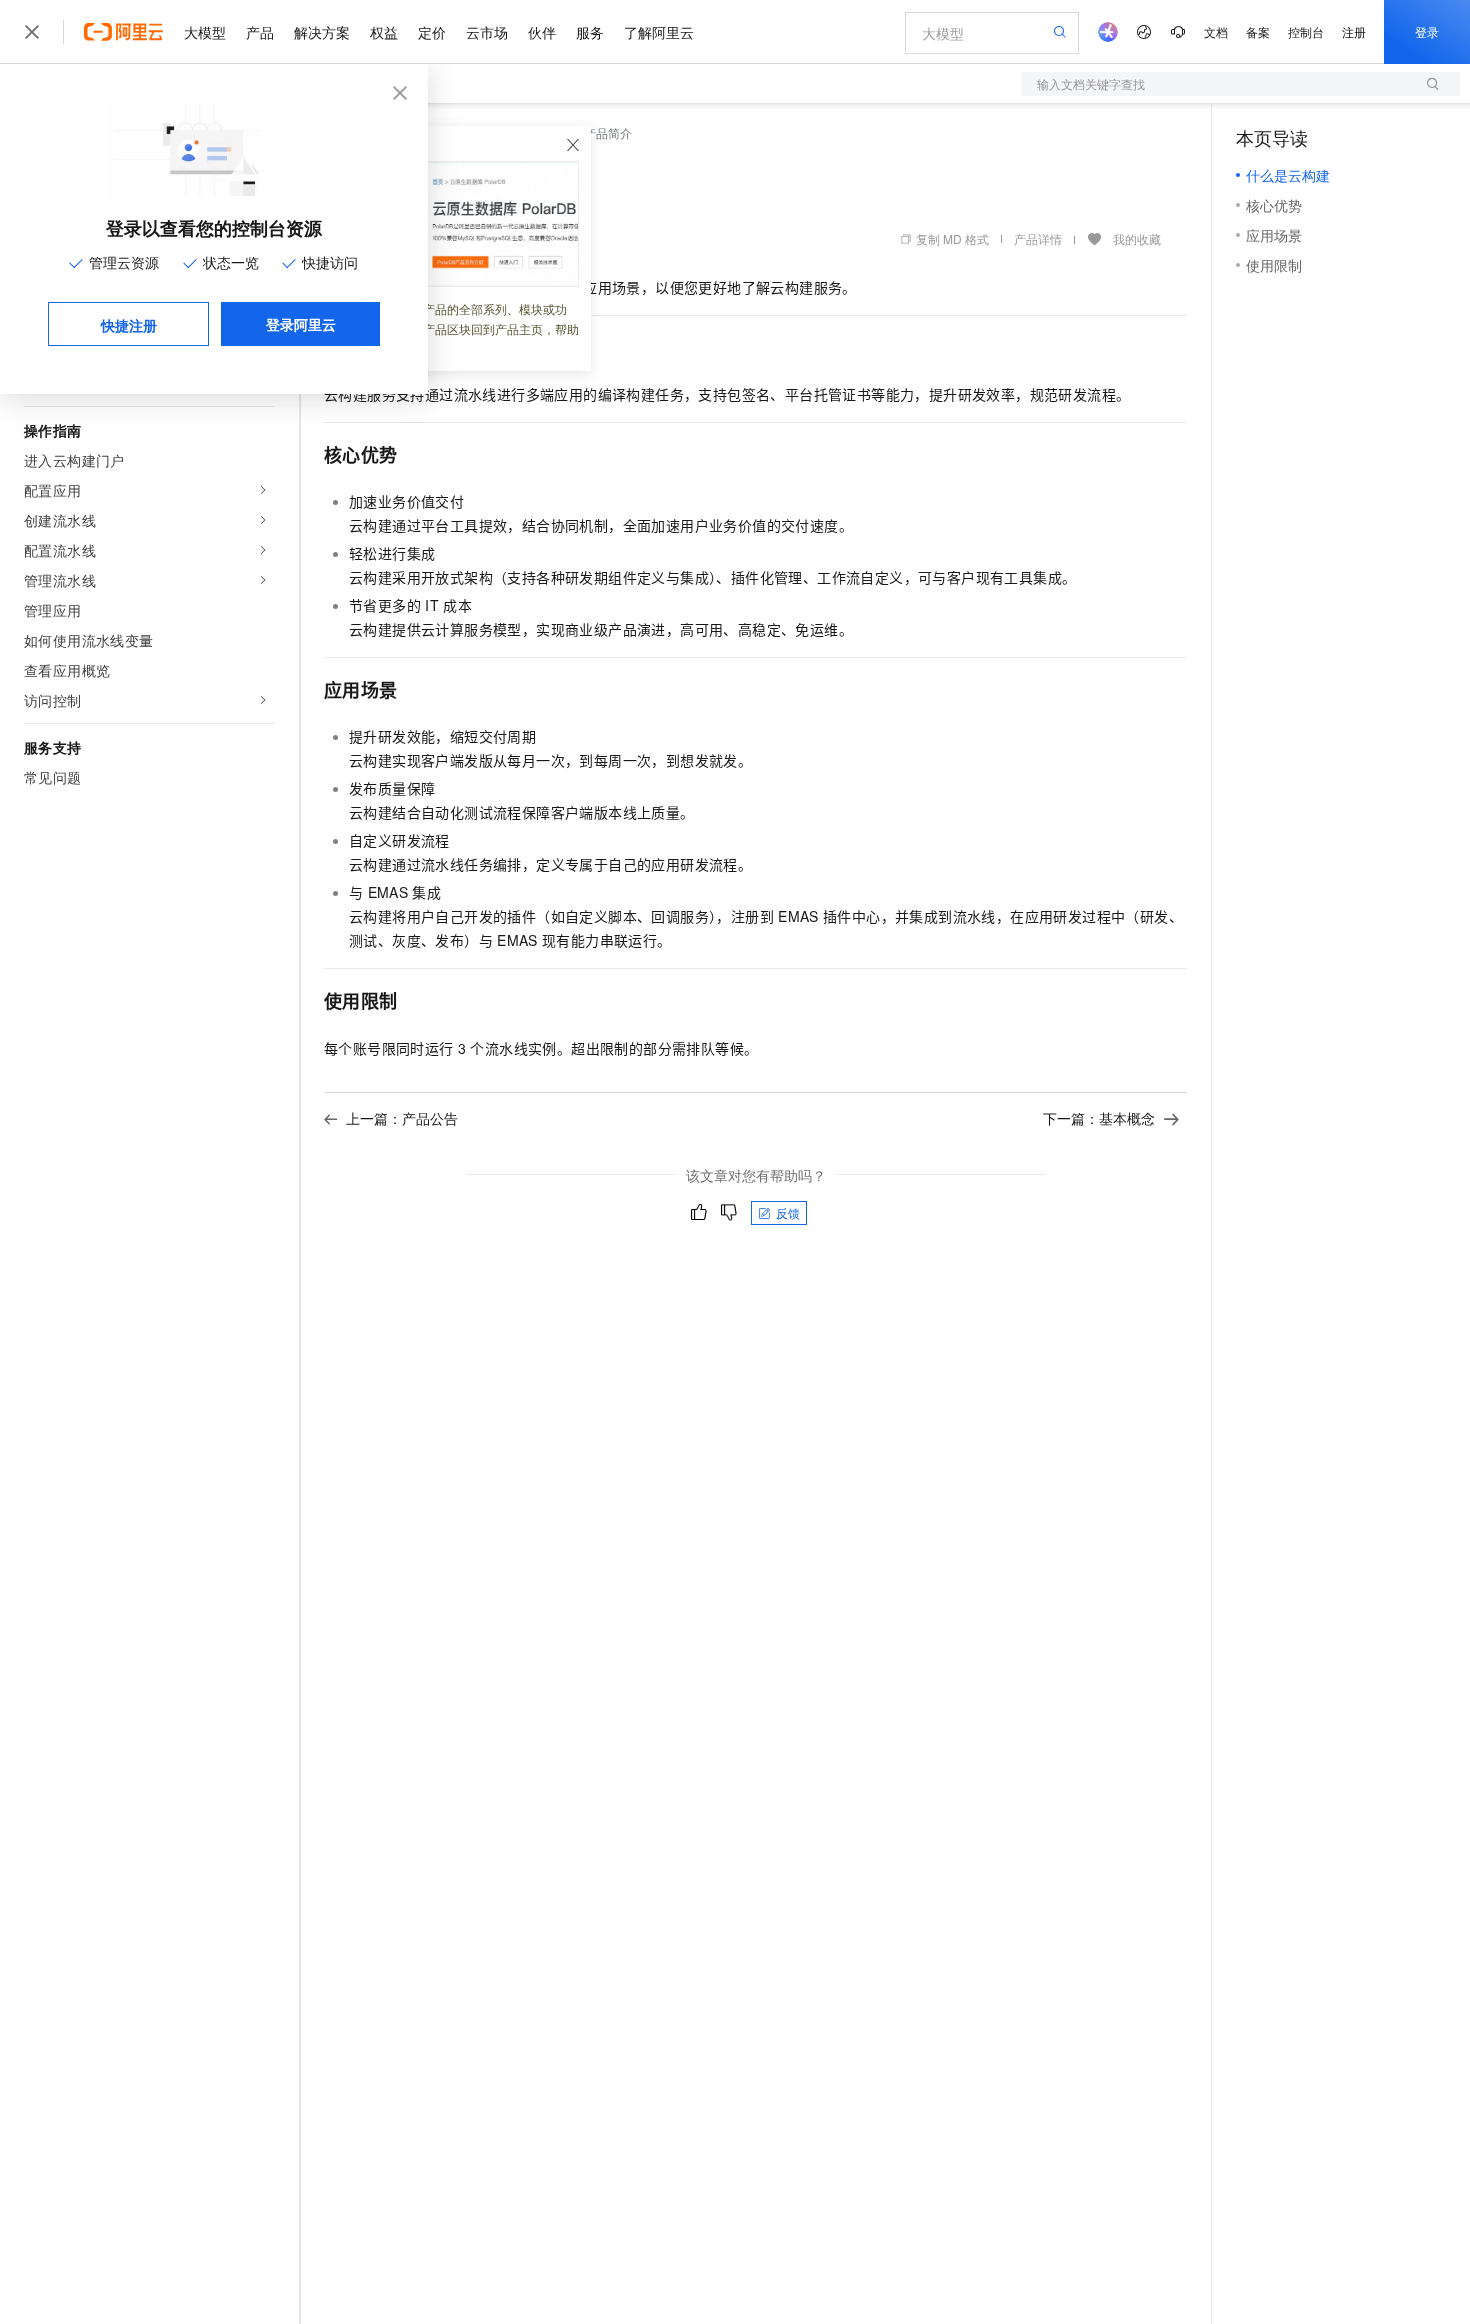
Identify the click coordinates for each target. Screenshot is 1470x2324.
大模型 (205, 32)
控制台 (1306, 31)
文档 (1216, 31)
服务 (590, 32)
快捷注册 (129, 325)
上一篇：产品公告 (402, 1118)
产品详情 (1038, 238)
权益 (384, 32)
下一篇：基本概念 (1099, 1118)
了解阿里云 (659, 32)
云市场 (487, 32)
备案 (1258, 31)
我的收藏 (1137, 238)
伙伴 (542, 32)
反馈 (788, 1212)
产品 (260, 32)
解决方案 (322, 32)
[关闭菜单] (32, 32)
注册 (1354, 31)
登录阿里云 (301, 324)
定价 (432, 32)
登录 (1427, 31)
